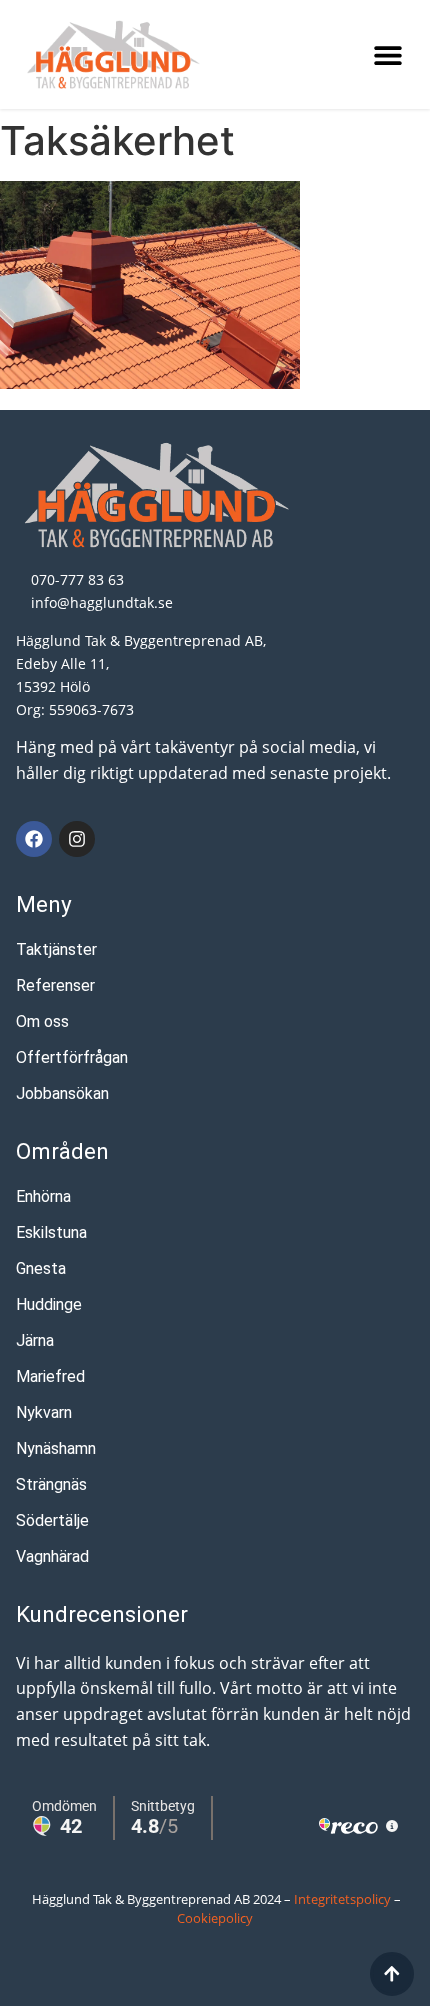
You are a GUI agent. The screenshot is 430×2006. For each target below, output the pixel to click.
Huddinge (49, 1304)
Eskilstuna (51, 1232)
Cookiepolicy (215, 1918)
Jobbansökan (62, 1093)
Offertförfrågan (72, 1057)
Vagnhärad (52, 1556)
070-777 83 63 (77, 579)
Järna (35, 1340)
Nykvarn (44, 1412)
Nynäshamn (56, 1448)
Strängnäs (51, 1484)
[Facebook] (34, 839)
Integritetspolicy (342, 1899)
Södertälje (52, 1520)
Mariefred (50, 1376)
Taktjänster (56, 949)
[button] (387, 54)
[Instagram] (77, 839)
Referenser (55, 985)
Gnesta (41, 1268)
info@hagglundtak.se (102, 602)
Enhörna (43, 1196)
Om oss (42, 1021)
